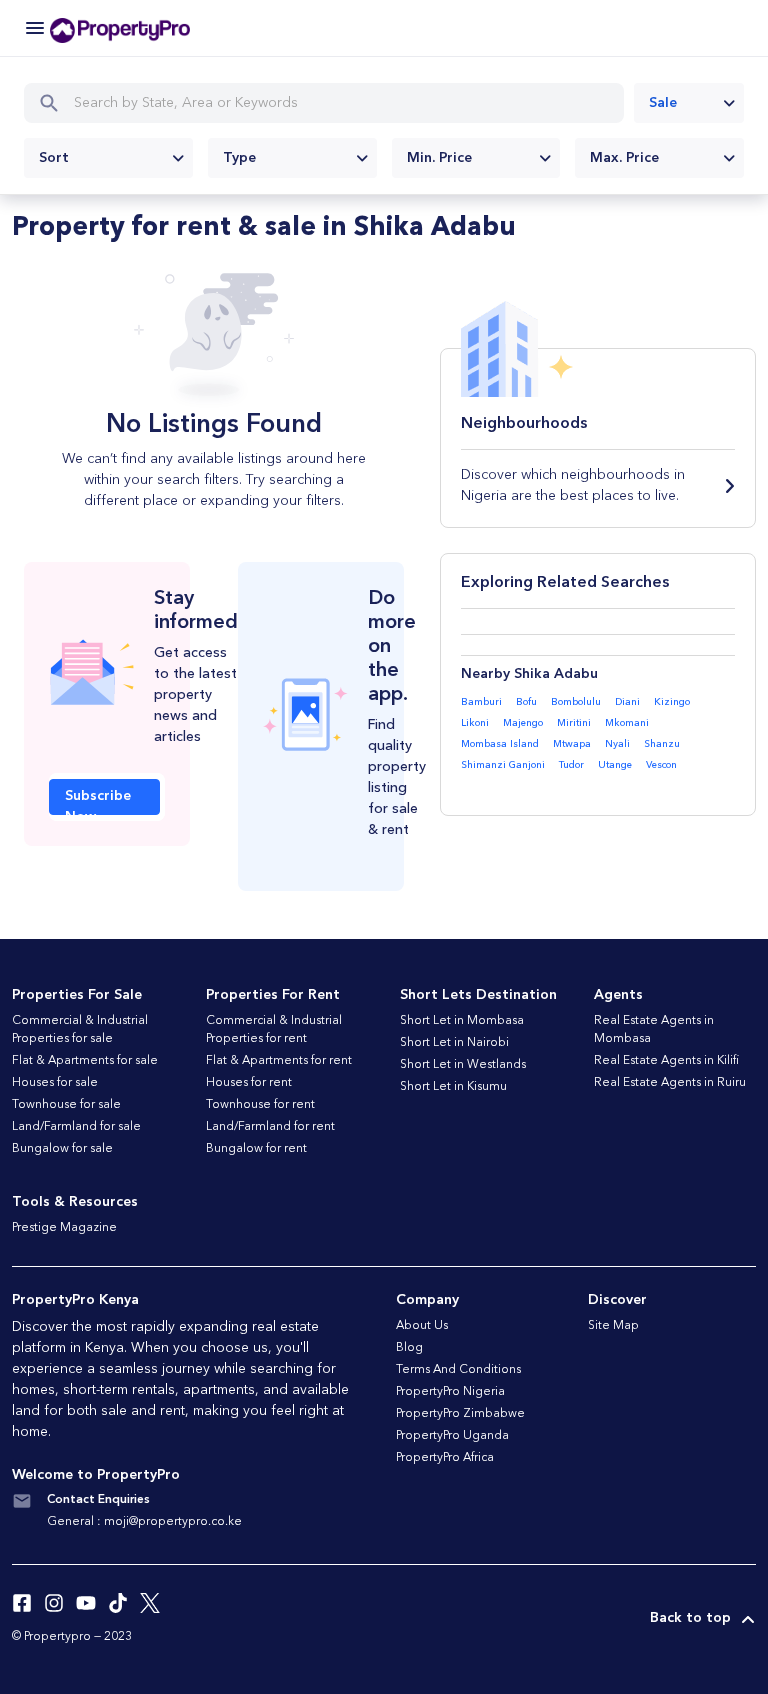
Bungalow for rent (256, 1149)
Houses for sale (55, 1083)
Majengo (523, 723)
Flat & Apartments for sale (85, 1061)
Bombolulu (576, 702)
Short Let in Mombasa (462, 1021)
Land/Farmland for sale (76, 1127)
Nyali (617, 744)
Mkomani (627, 723)
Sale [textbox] (663, 103)
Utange (615, 765)
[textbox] (108, 158)
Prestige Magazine (64, 1228)
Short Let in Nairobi (454, 1043)
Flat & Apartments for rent (279, 1061)
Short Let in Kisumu (453, 1087)
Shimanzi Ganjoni (503, 765)
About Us (422, 1326)
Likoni (475, 723)
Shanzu (662, 744)
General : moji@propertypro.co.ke (144, 1522)
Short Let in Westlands (463, 1065)
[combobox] (689, 103)
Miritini (574, 723)
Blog (409, 1348)
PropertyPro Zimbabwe (460, 1414)
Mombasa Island (500, 744)
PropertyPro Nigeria (450, 1392)
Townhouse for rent (260, 1105)
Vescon (661, 765)
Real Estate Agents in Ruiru (670, 1083)
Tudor (571, 765)
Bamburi (481, 702)
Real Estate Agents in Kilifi (666, 1061)
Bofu (526, 702)
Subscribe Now (98, 802)
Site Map (613, 1326)
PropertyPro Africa (445, 1458)
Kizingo (672, 702)
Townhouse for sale (66, 1105)
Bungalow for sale (62, 1149)
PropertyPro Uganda (452, 1436)
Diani (627, 702)
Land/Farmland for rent (270, 1127)
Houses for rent (249, 1083)
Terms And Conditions (458, 1370)
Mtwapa (572, 744)
